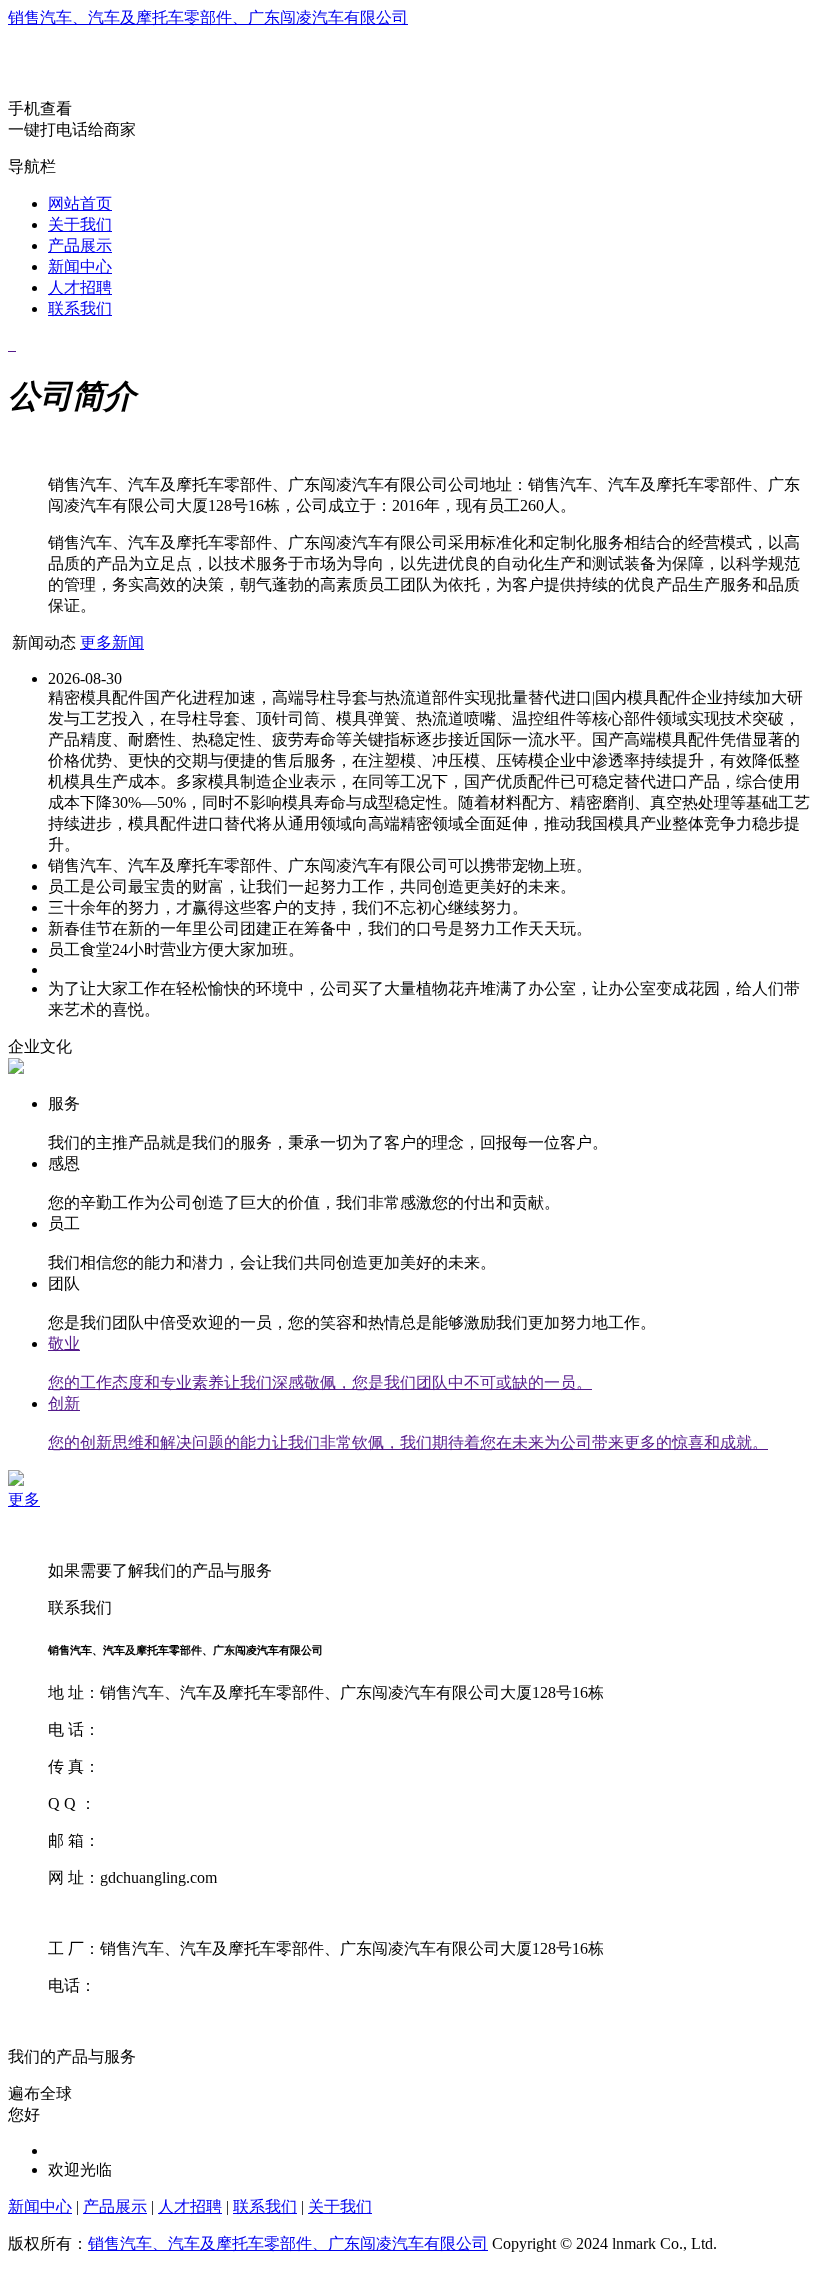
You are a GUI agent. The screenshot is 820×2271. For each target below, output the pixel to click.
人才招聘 (80, 287)
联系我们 (80, 308)
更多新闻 (112, 642)
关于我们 (80, 224)
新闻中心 (80, 266)
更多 (24, 1499)
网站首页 (80, 203)
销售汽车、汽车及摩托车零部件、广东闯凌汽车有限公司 (208, 17)
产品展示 (80, 245)
